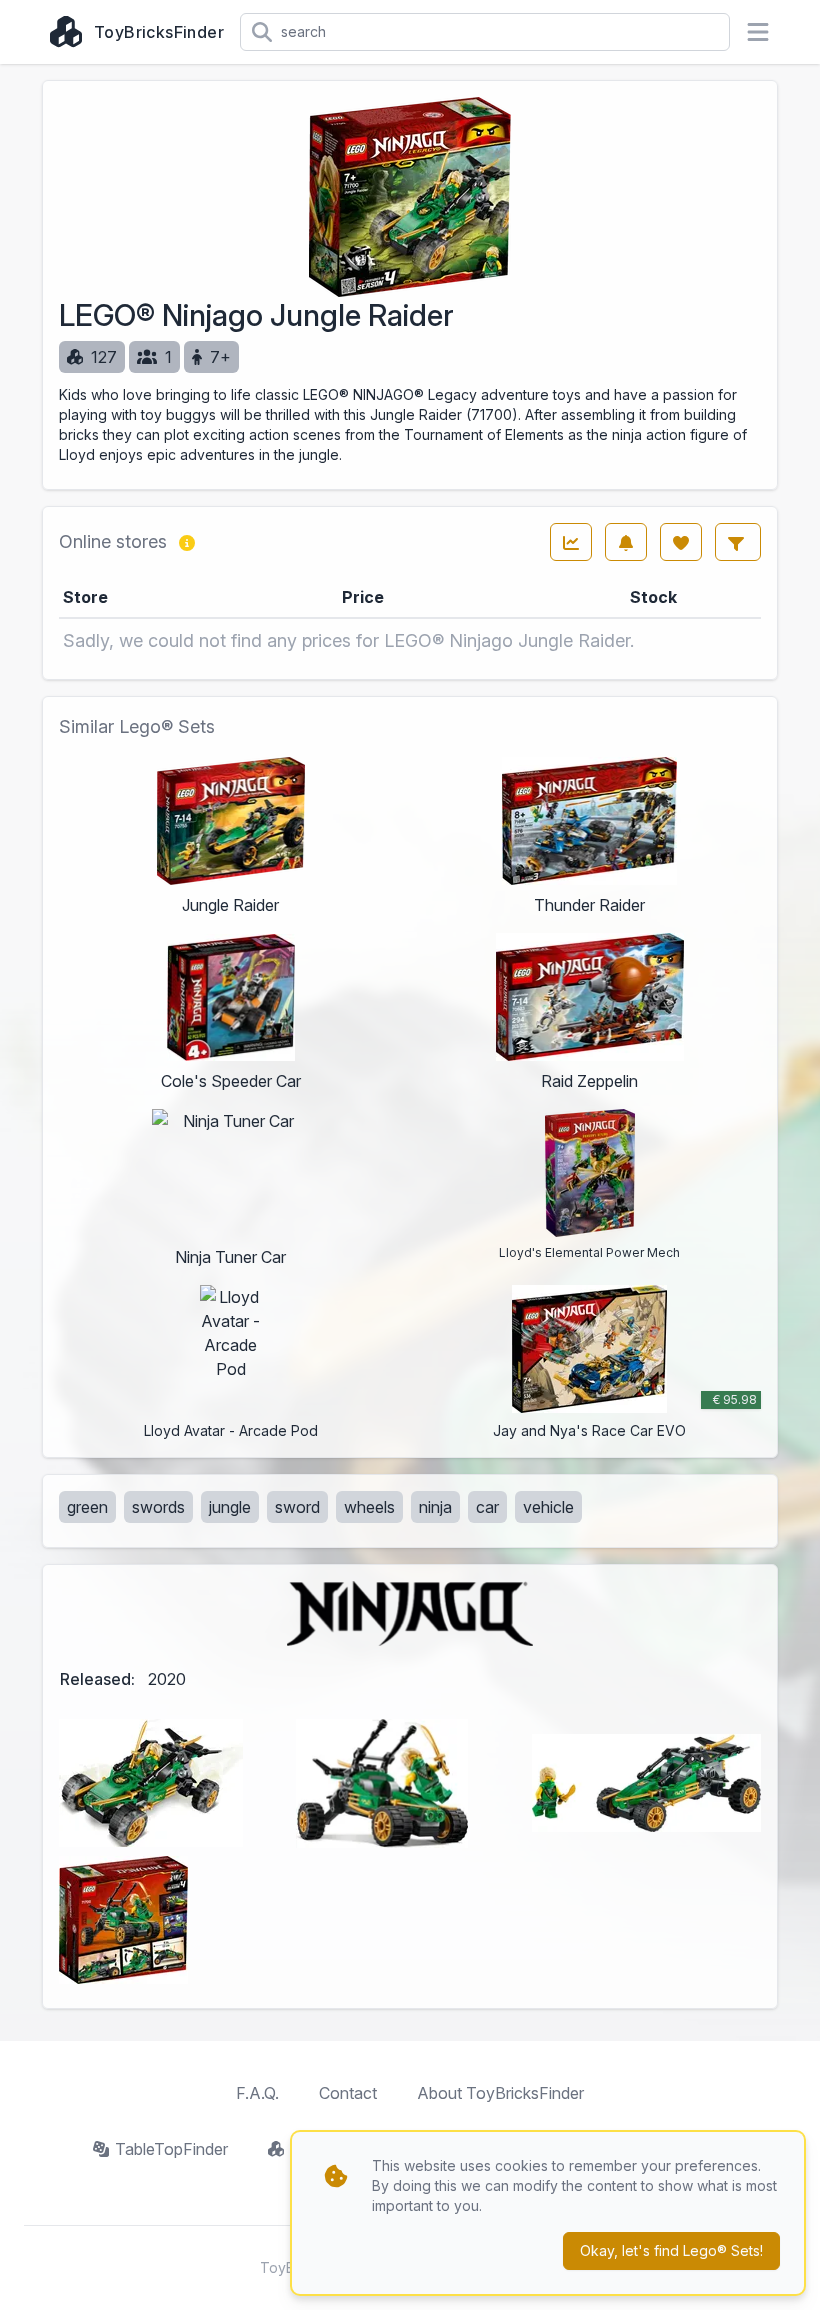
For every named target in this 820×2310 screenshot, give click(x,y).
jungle (230, 1507)
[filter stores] (738, 542)
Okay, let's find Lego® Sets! (671, 2250)
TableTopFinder (171, 2149)
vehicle (548, 1507)
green (87, 1507)
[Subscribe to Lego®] (626, 542)
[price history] (571, 542)
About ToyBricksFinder (500, 2093)
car (487, 1507)
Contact (348, 2093)
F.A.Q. (257, 2093)
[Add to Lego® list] (681, 542)
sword (297, 1507)
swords (158, 1507)
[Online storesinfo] (187, 542)
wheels (369, 1507)
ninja (435, 1507)
